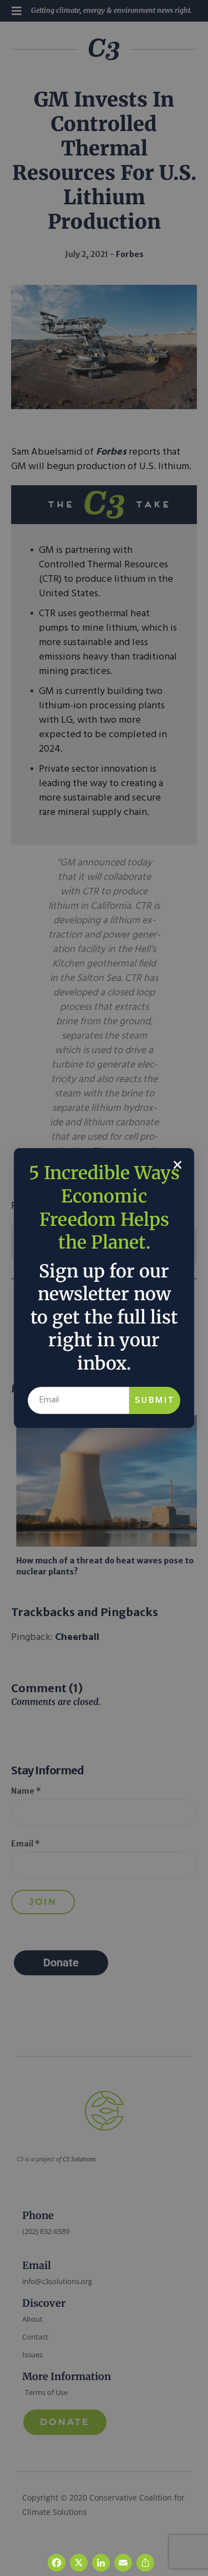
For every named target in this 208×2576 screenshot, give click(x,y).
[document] (104, 1288)
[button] (177, 1165)
